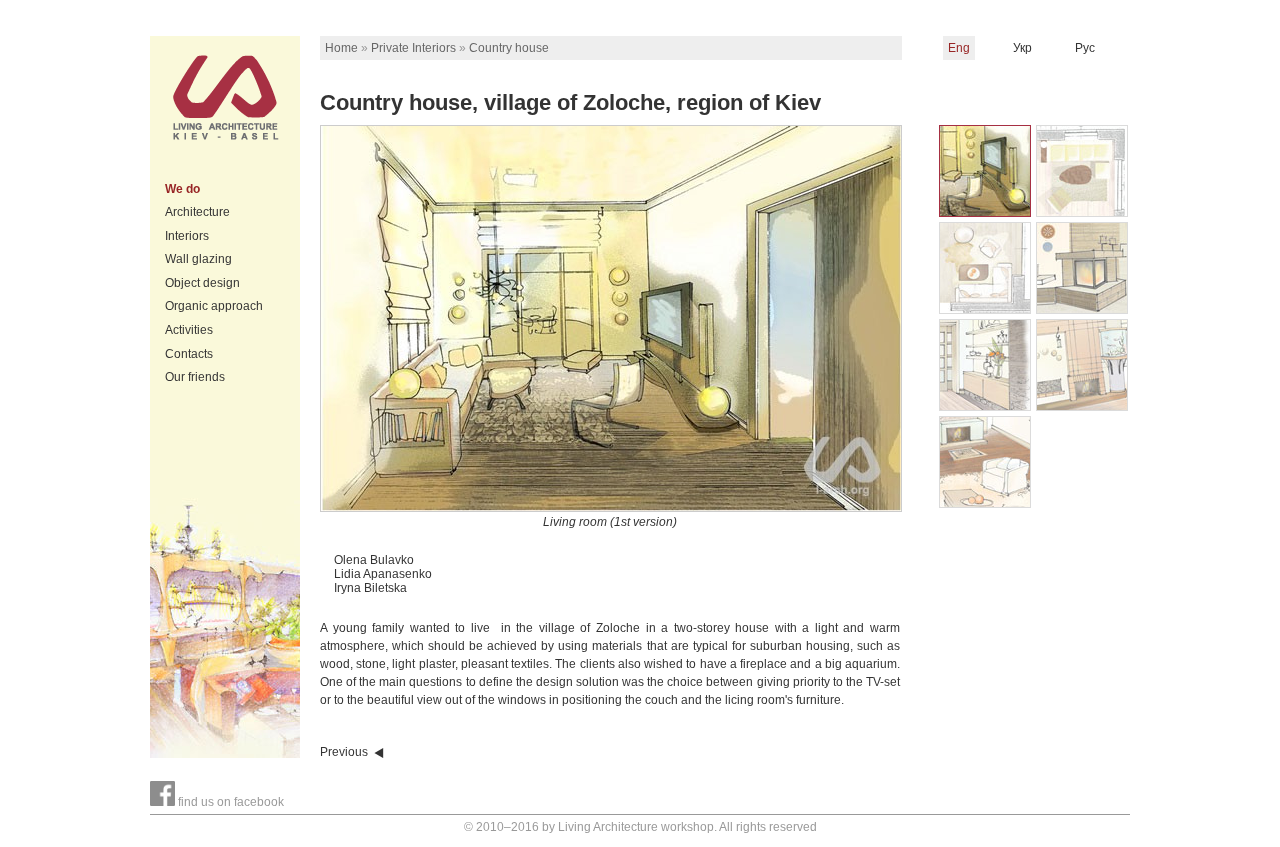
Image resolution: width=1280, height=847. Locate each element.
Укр (1022, 48)
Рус (1085, 48)
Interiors (187, 236)
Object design (202, 283)
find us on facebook (229, 802)
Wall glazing (198, 259)
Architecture (197, 212)
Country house (509, 48)
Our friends (195, 377)
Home (341, 48)
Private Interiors (413, 48)
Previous (344, 752)
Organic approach (214, 306)
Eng (959, 48)
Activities (189, 330)
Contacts (189, 354)
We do (182, 189)
